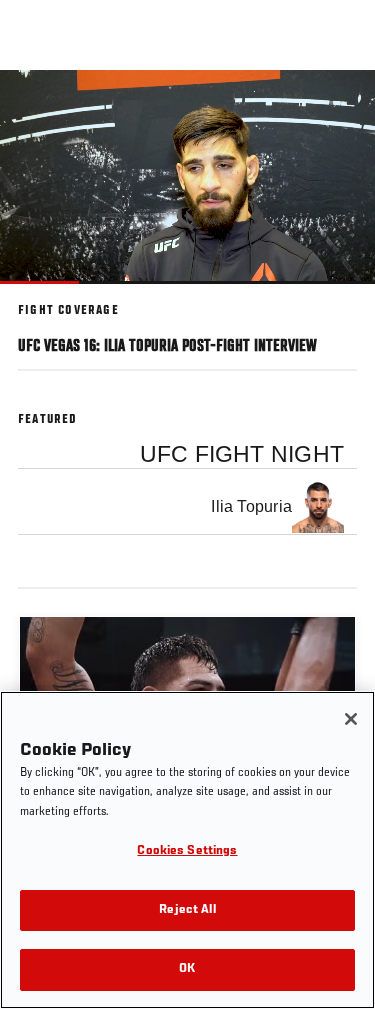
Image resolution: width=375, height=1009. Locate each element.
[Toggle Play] (42, 296)
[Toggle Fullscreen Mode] (334, 296)
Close (339, 108)
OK (187, 969)
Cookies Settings (187, 851)
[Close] (351, 719)
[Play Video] (187, 176)
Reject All (187, 910)
